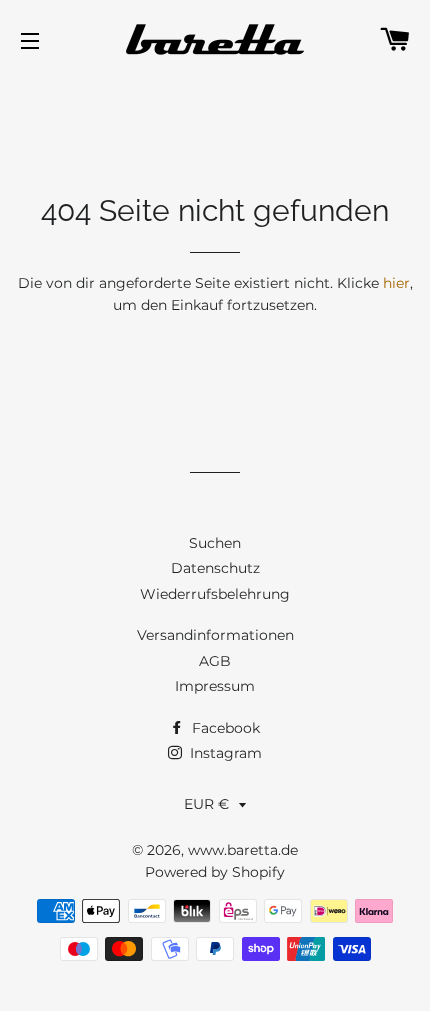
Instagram (224, 753)
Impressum (215, 686)
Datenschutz (215, 568)
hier (396, 283)
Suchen (215, 543)
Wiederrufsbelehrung (215, 594)
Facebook (224, 728)
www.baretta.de (243, 850)
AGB (215, 661)
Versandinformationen (215, 635)
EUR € (206, 804)
